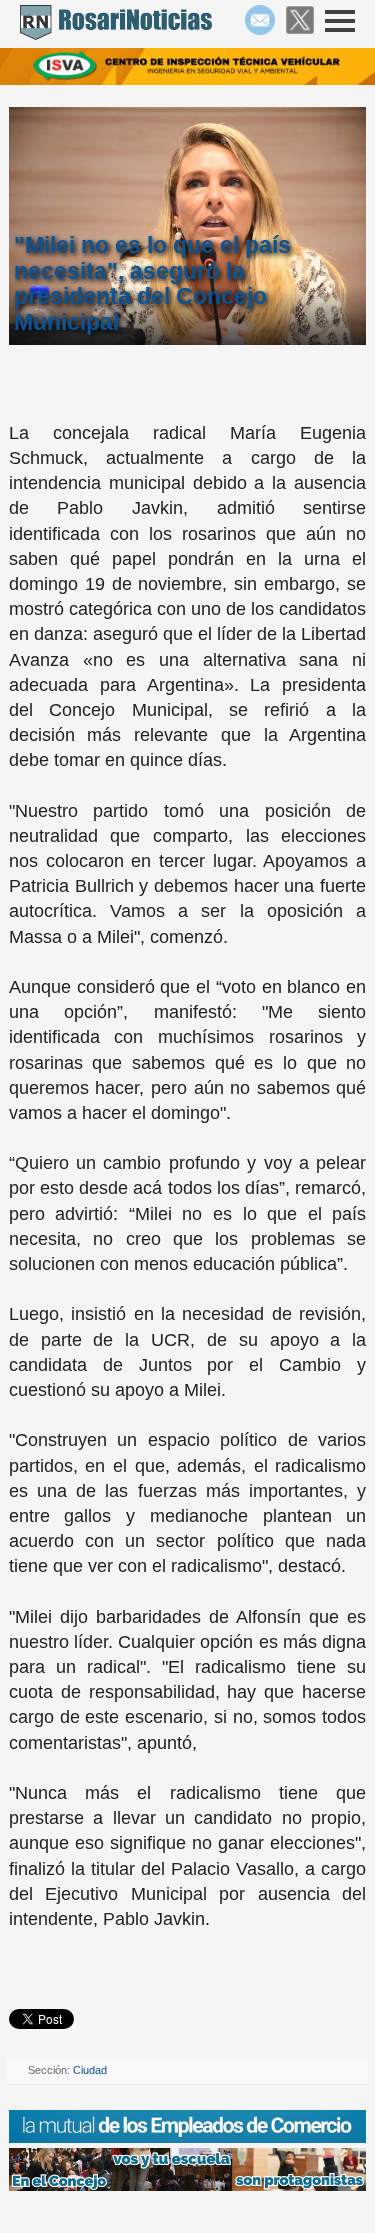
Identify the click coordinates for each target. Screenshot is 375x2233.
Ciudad (90, 2070)
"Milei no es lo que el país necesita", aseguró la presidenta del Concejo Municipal (152, 283)
